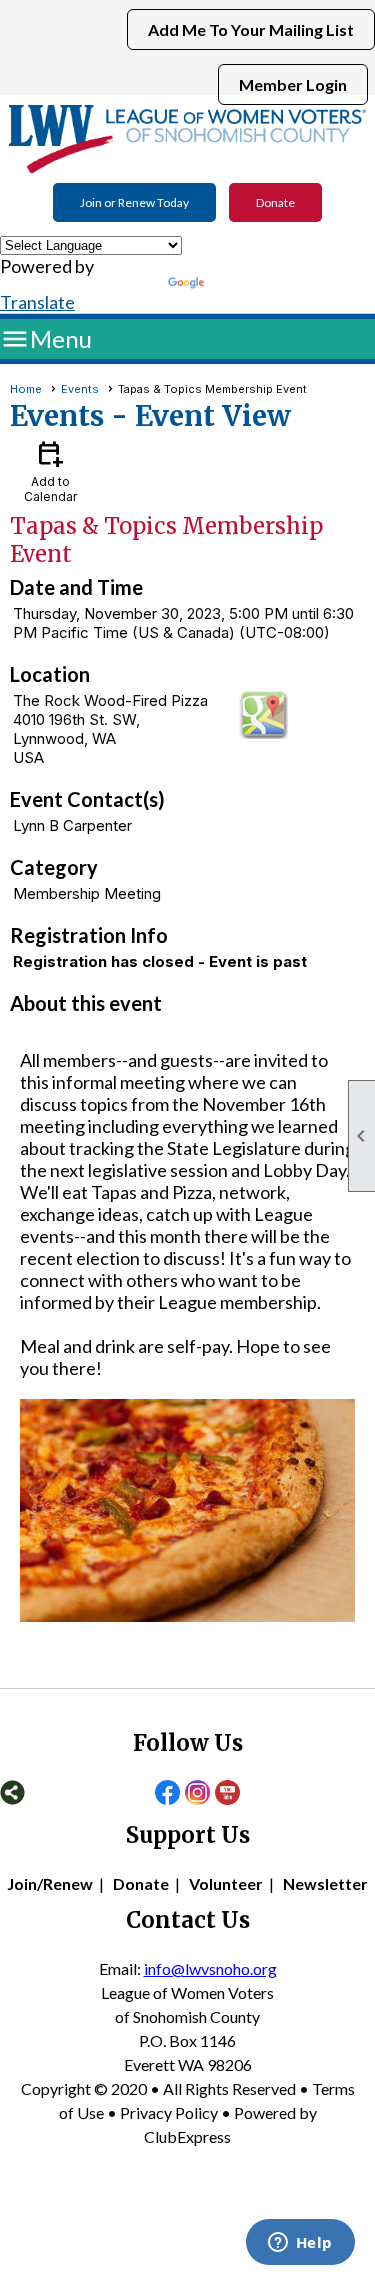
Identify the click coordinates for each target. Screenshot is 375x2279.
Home (26, 389)
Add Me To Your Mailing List (251, 29)
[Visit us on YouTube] (227, 1794)
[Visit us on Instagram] (197, 1794)
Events (80, 389)
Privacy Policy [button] (169, 2112)
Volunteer (226, 1883)
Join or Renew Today (134, 202)
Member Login (293, 84)
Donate (275, 202)
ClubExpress (187, 2136)
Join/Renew (50, 1883)
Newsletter (325, 1883)
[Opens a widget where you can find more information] (300, 2244)
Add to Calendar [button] (50, 470)
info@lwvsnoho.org (210, 1968)
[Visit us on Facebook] (167, 1794)
